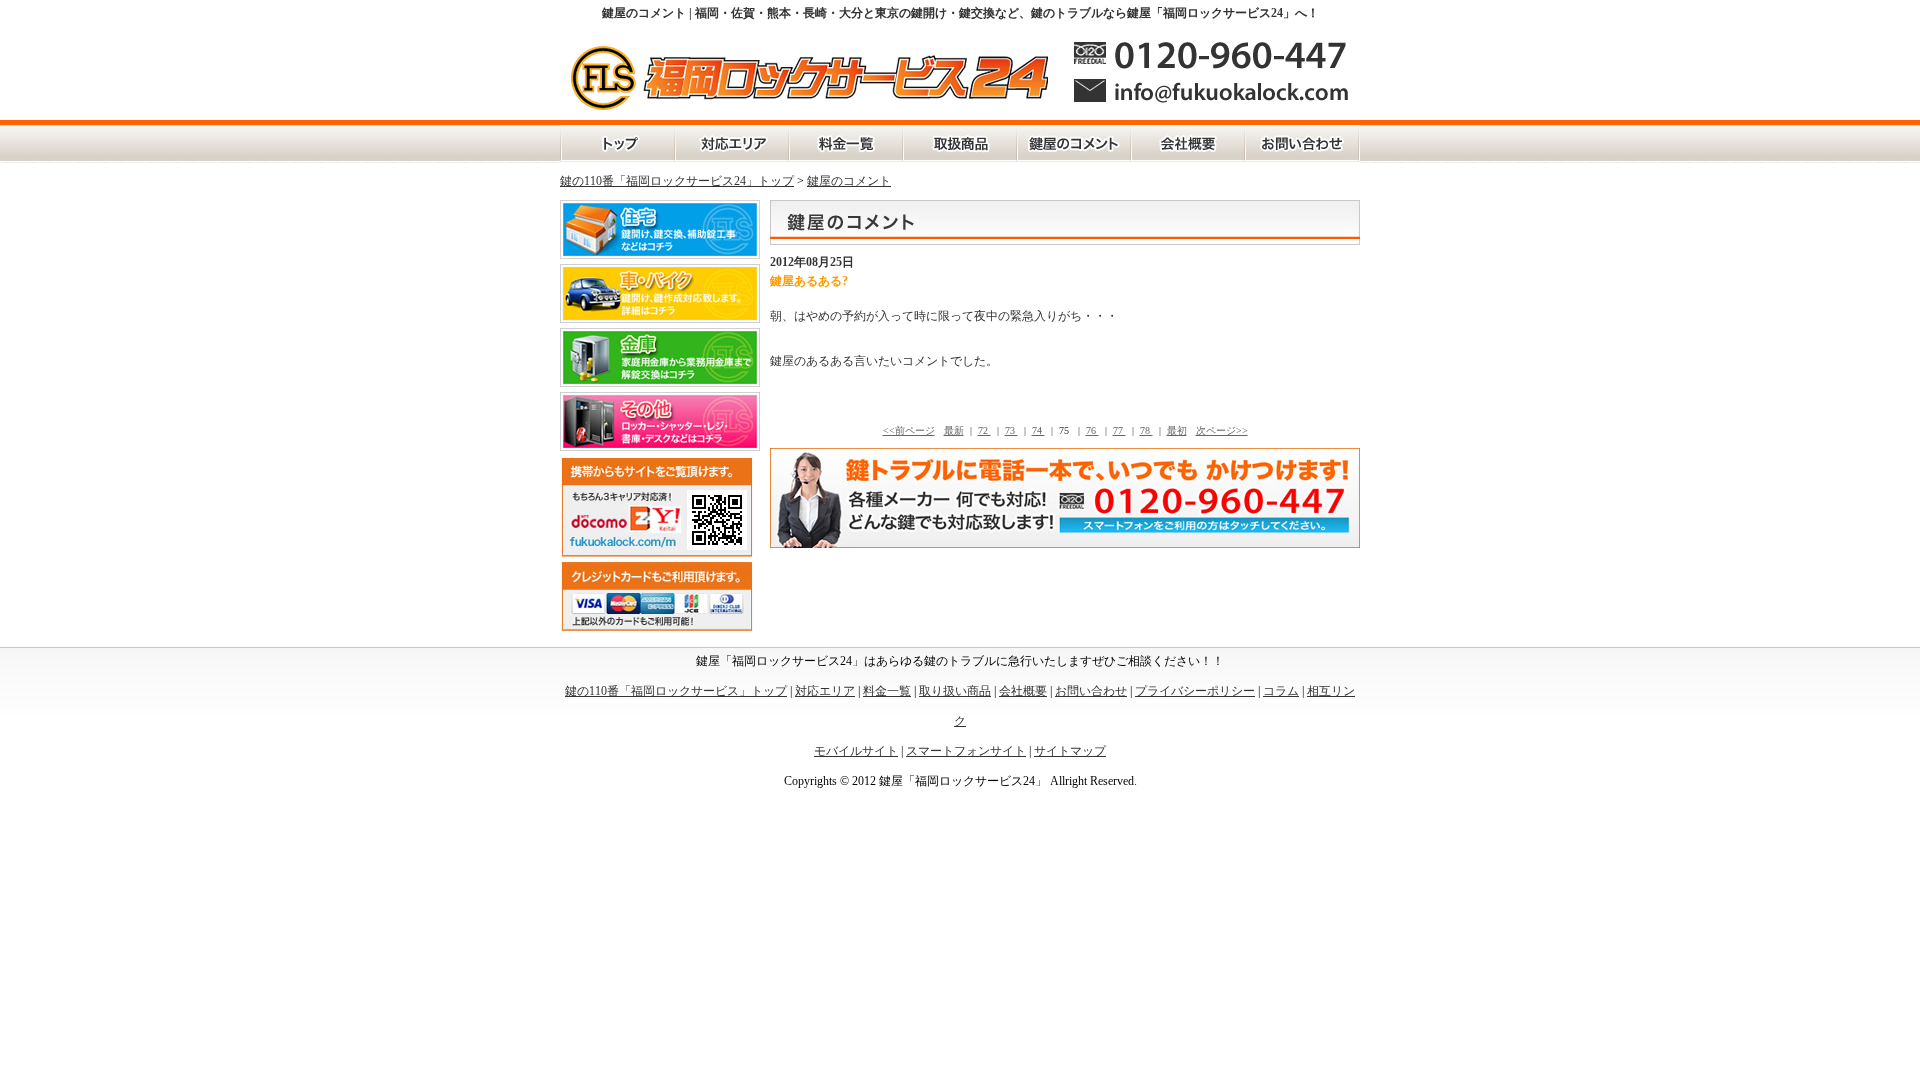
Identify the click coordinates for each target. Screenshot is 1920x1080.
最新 (954, 430)
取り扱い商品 (955, 691)
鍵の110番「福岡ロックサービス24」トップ (677, 181)
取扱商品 (960, 144)
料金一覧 (846, 144)
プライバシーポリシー (1195, 691)
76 (1092, 430)
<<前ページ (909, 430)
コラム (1281, 691)
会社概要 (1188, 144)
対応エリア (732, 144)
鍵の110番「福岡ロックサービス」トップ (617, 144)
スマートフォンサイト (966, 751)
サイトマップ (1070, 751)
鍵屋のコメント (1074, 144)
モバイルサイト (856, 751)
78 (1146, 430)
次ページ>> (1222, 430)
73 (1011, 430)
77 (1119, 430)
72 (984, 430)
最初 (1177, 430)
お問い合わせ (1302, 144)
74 (1038, 430)
